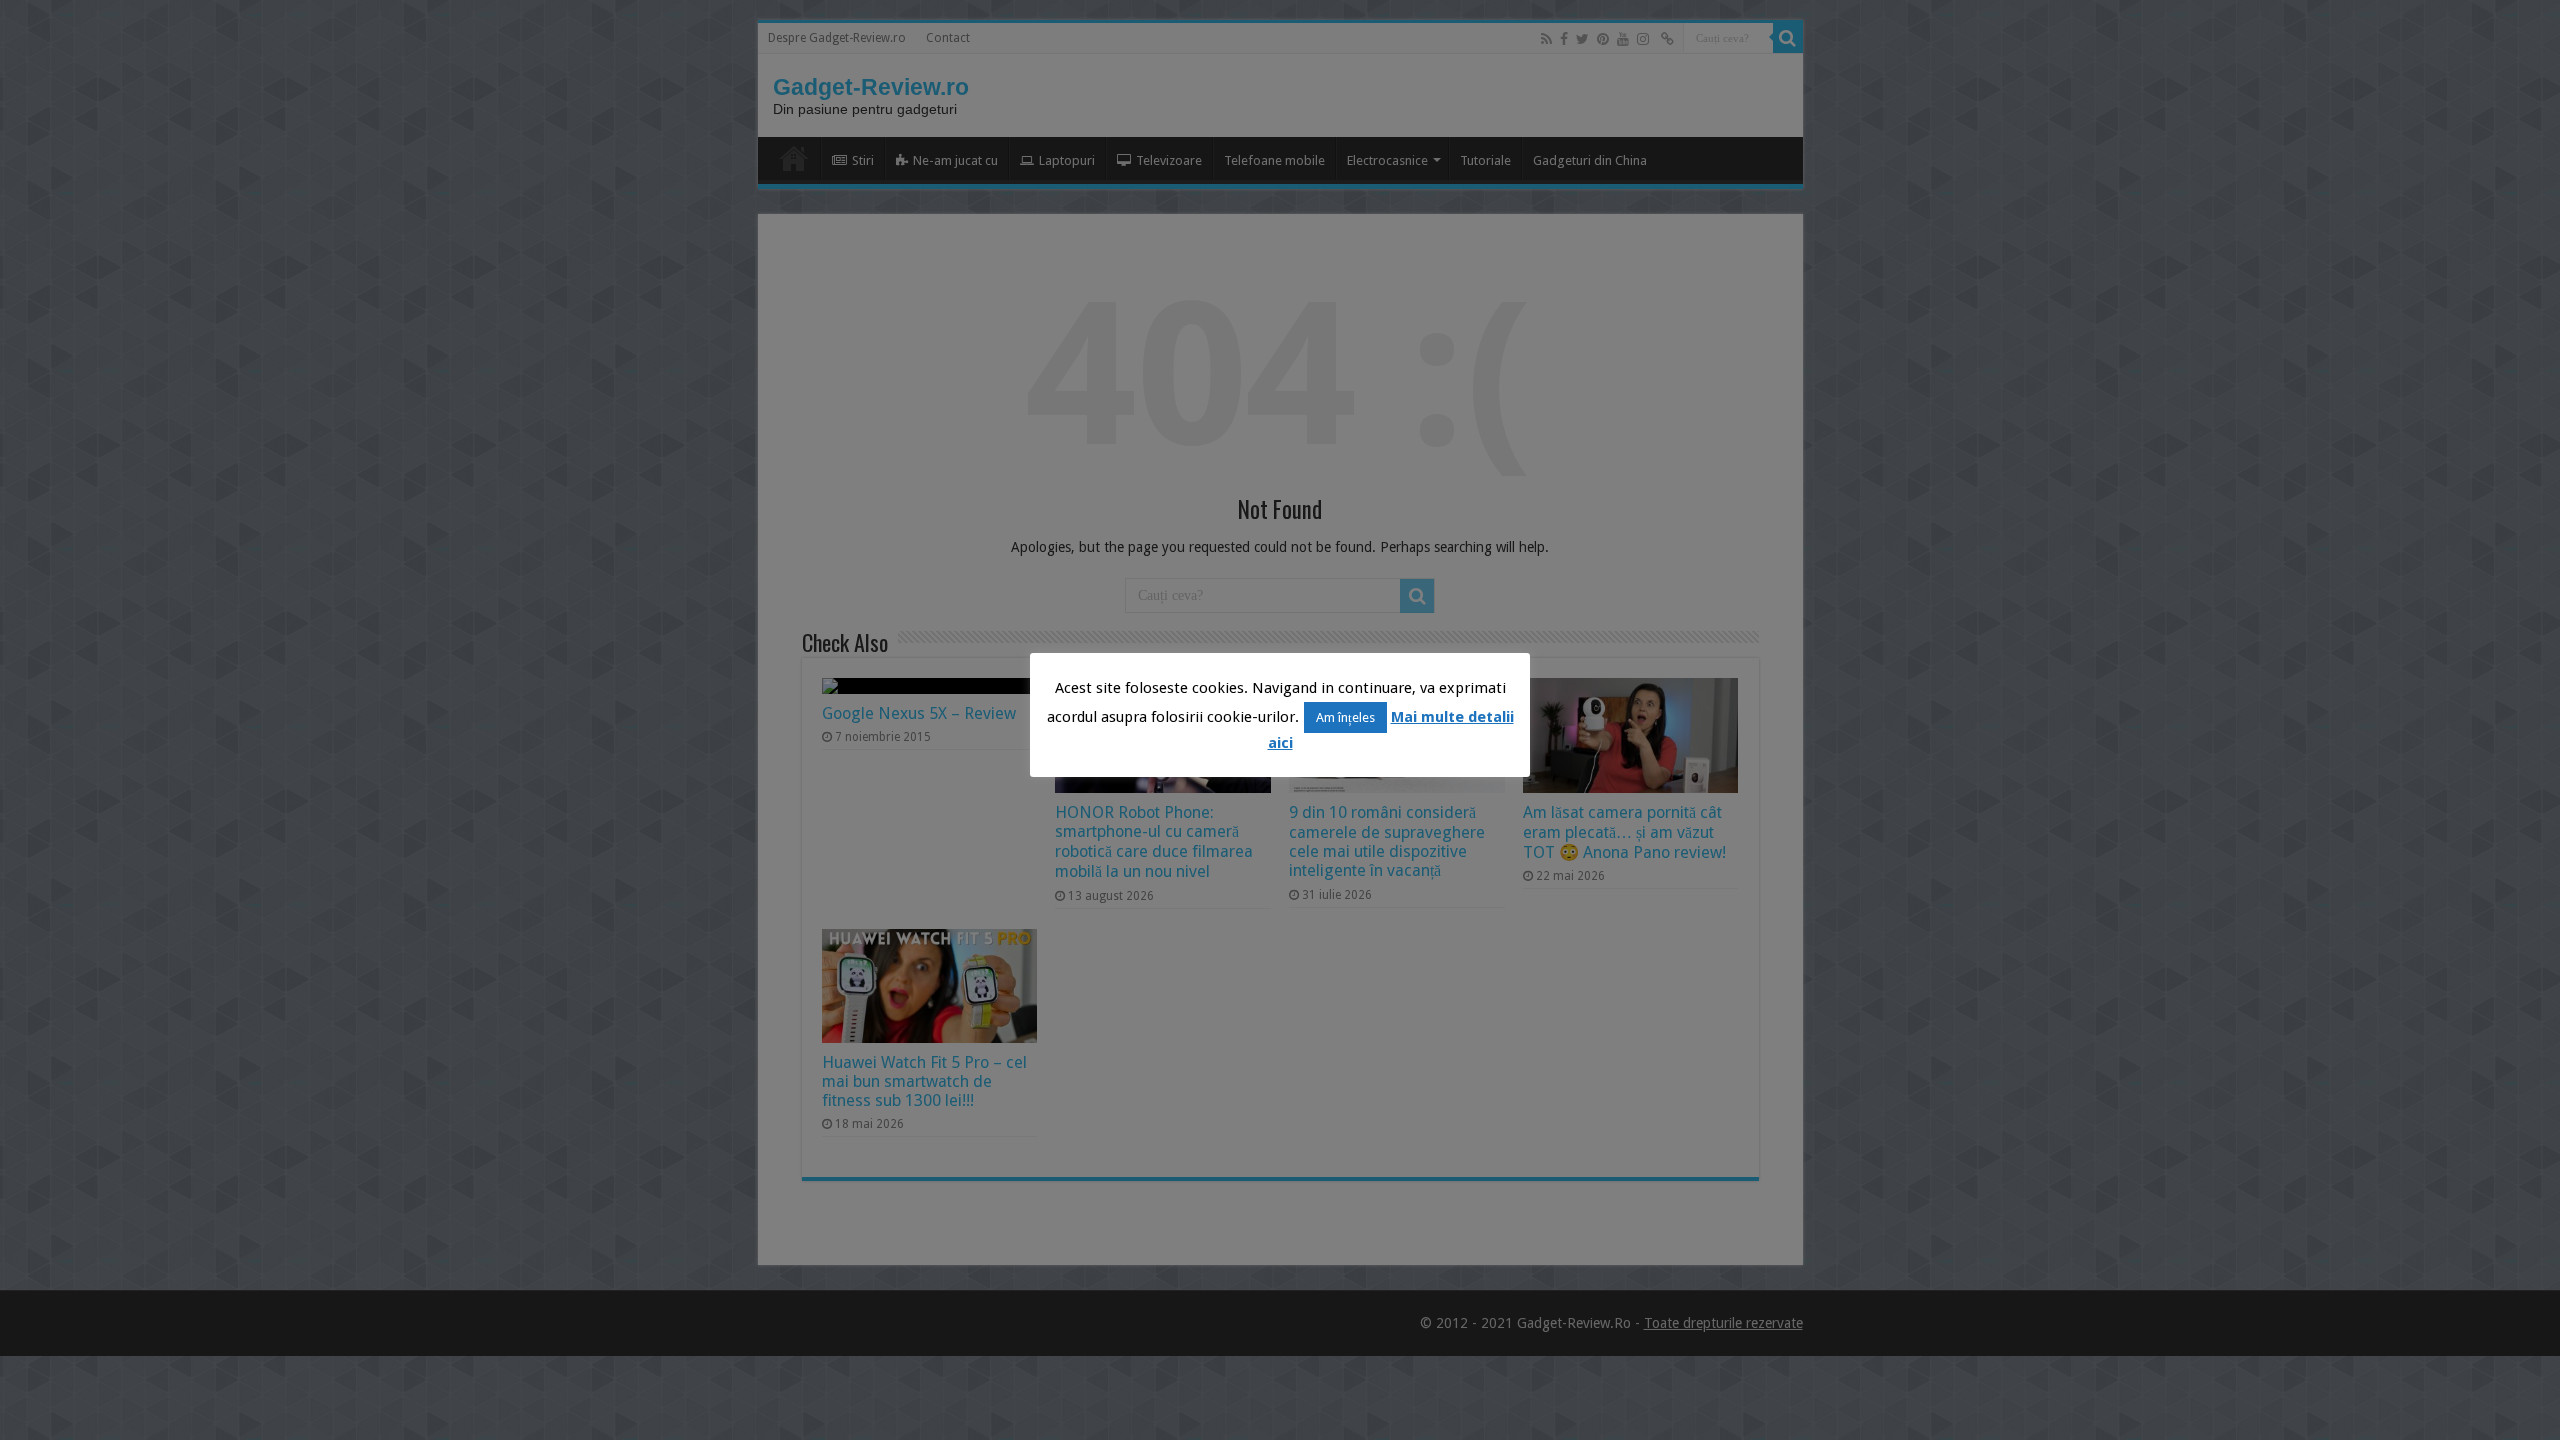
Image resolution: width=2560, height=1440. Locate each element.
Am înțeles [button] (1345, 717)
